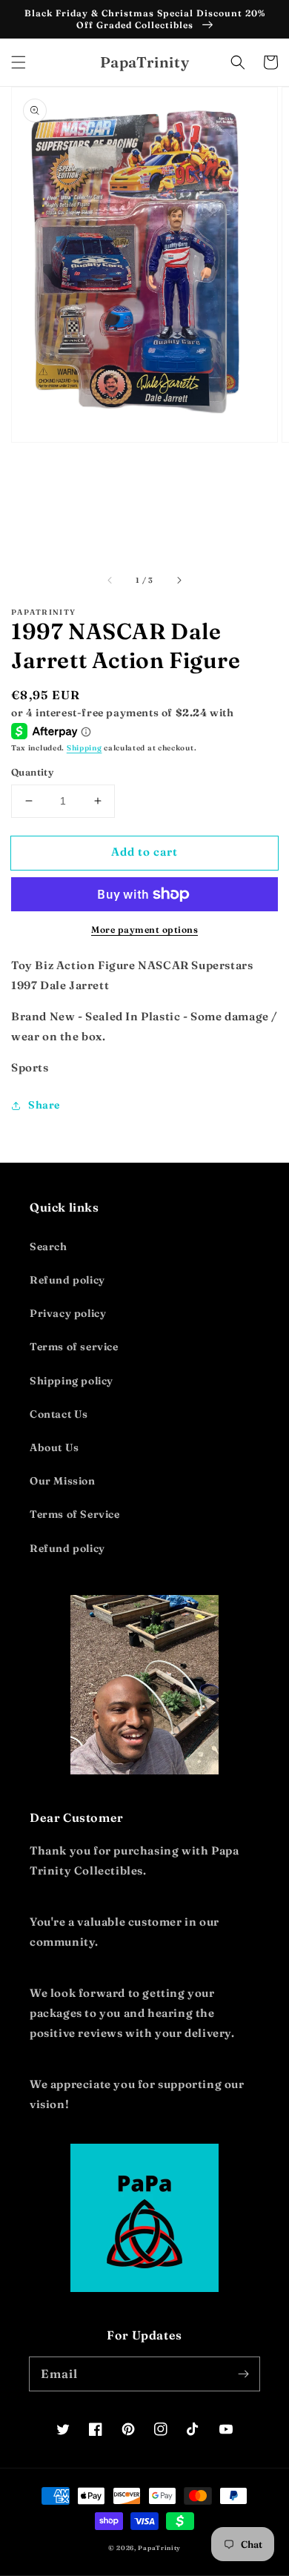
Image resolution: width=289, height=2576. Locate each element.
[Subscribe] (243, 2374)
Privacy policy (68, 1313)
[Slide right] (179, 581)
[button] (19, 62)
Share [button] (44, 1105)
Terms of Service (75, 1514)
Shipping (84, 748)
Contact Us (59, 1414)
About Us (54, 1447)
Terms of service (74, 1347)
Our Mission (63, 1481)
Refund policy (67, 1280)
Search (49, 1246)
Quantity (32, 772)
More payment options (144, 929)
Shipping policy (72, 1381)
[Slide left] (110, 581)
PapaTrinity (159, 2548)
